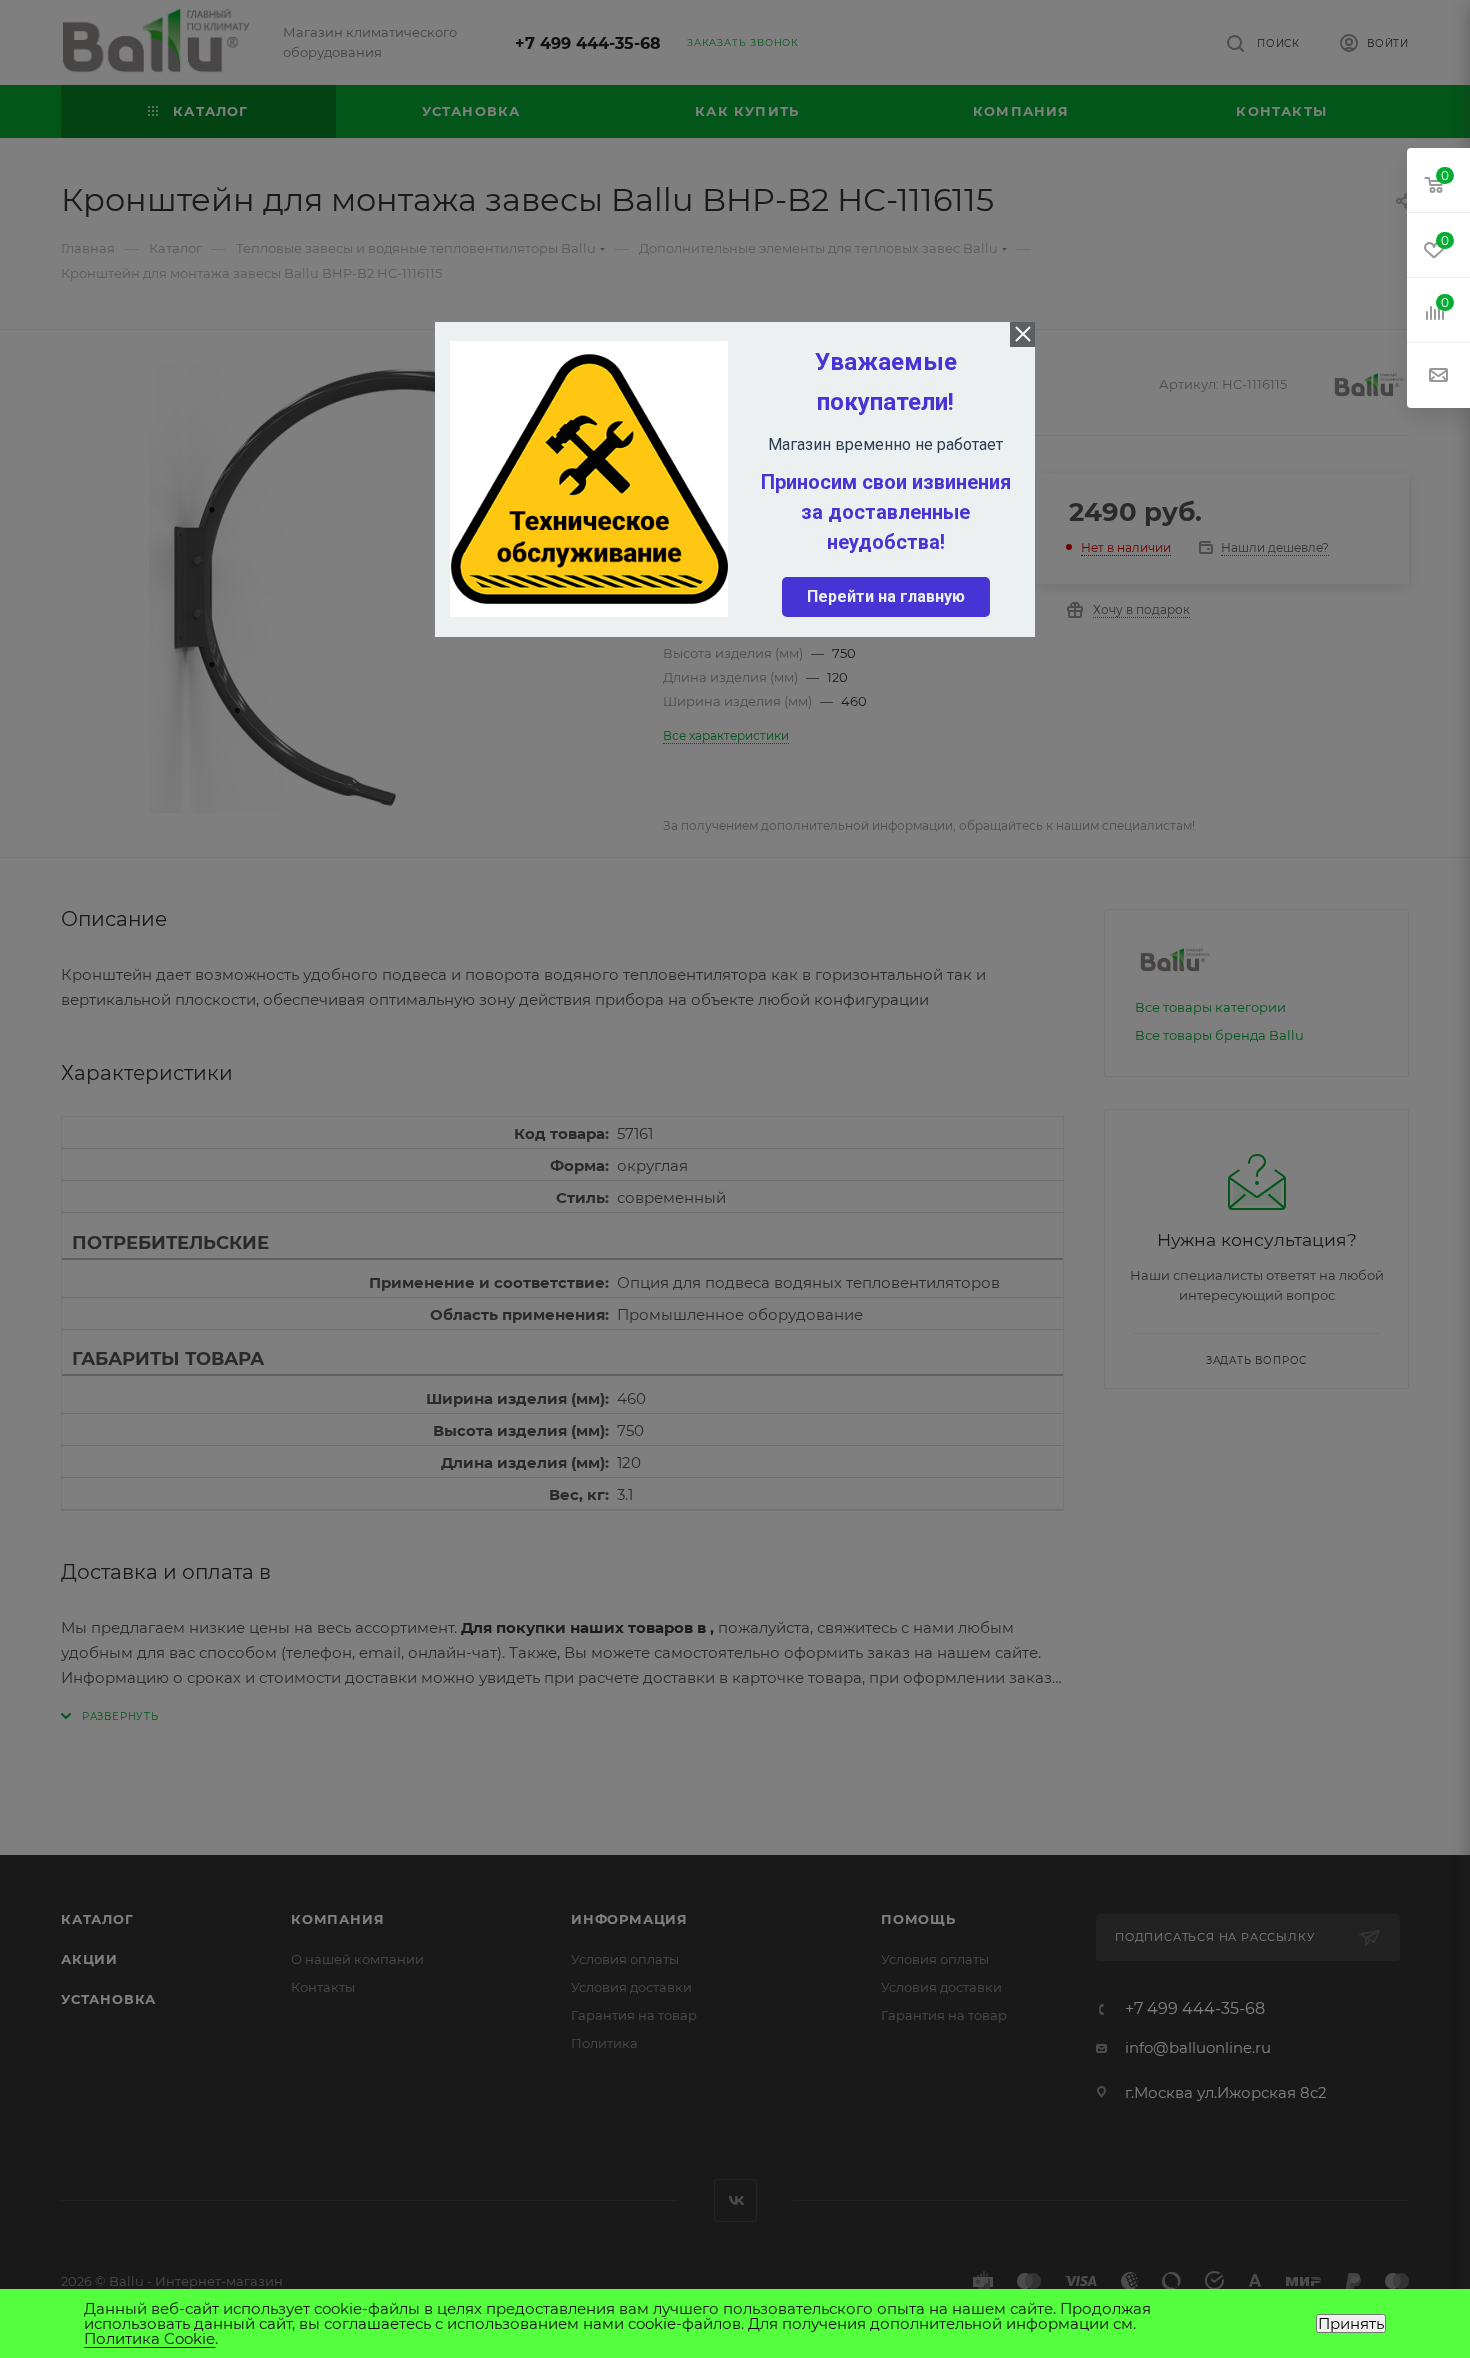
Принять (1351, 2323)
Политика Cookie (149, 2338)
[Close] (1022, 334)
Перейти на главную (886, 596)
